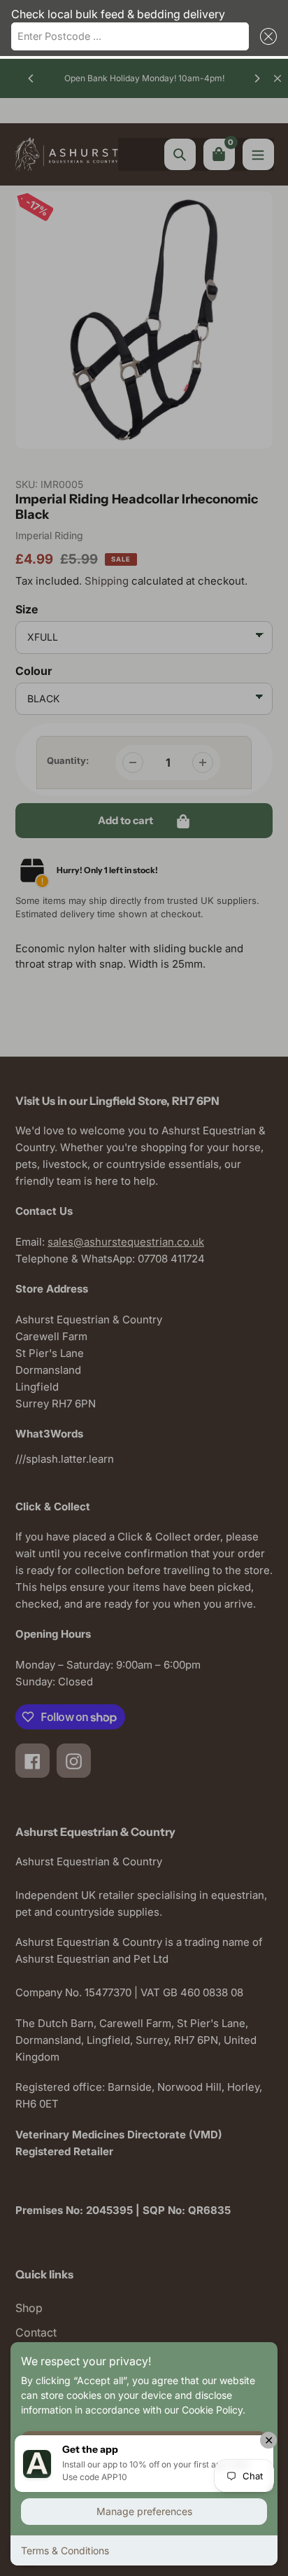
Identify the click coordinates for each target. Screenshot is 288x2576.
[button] (266, 36)
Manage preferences (144, 2511)
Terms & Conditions (65, 2550)
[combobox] (130, 36)
